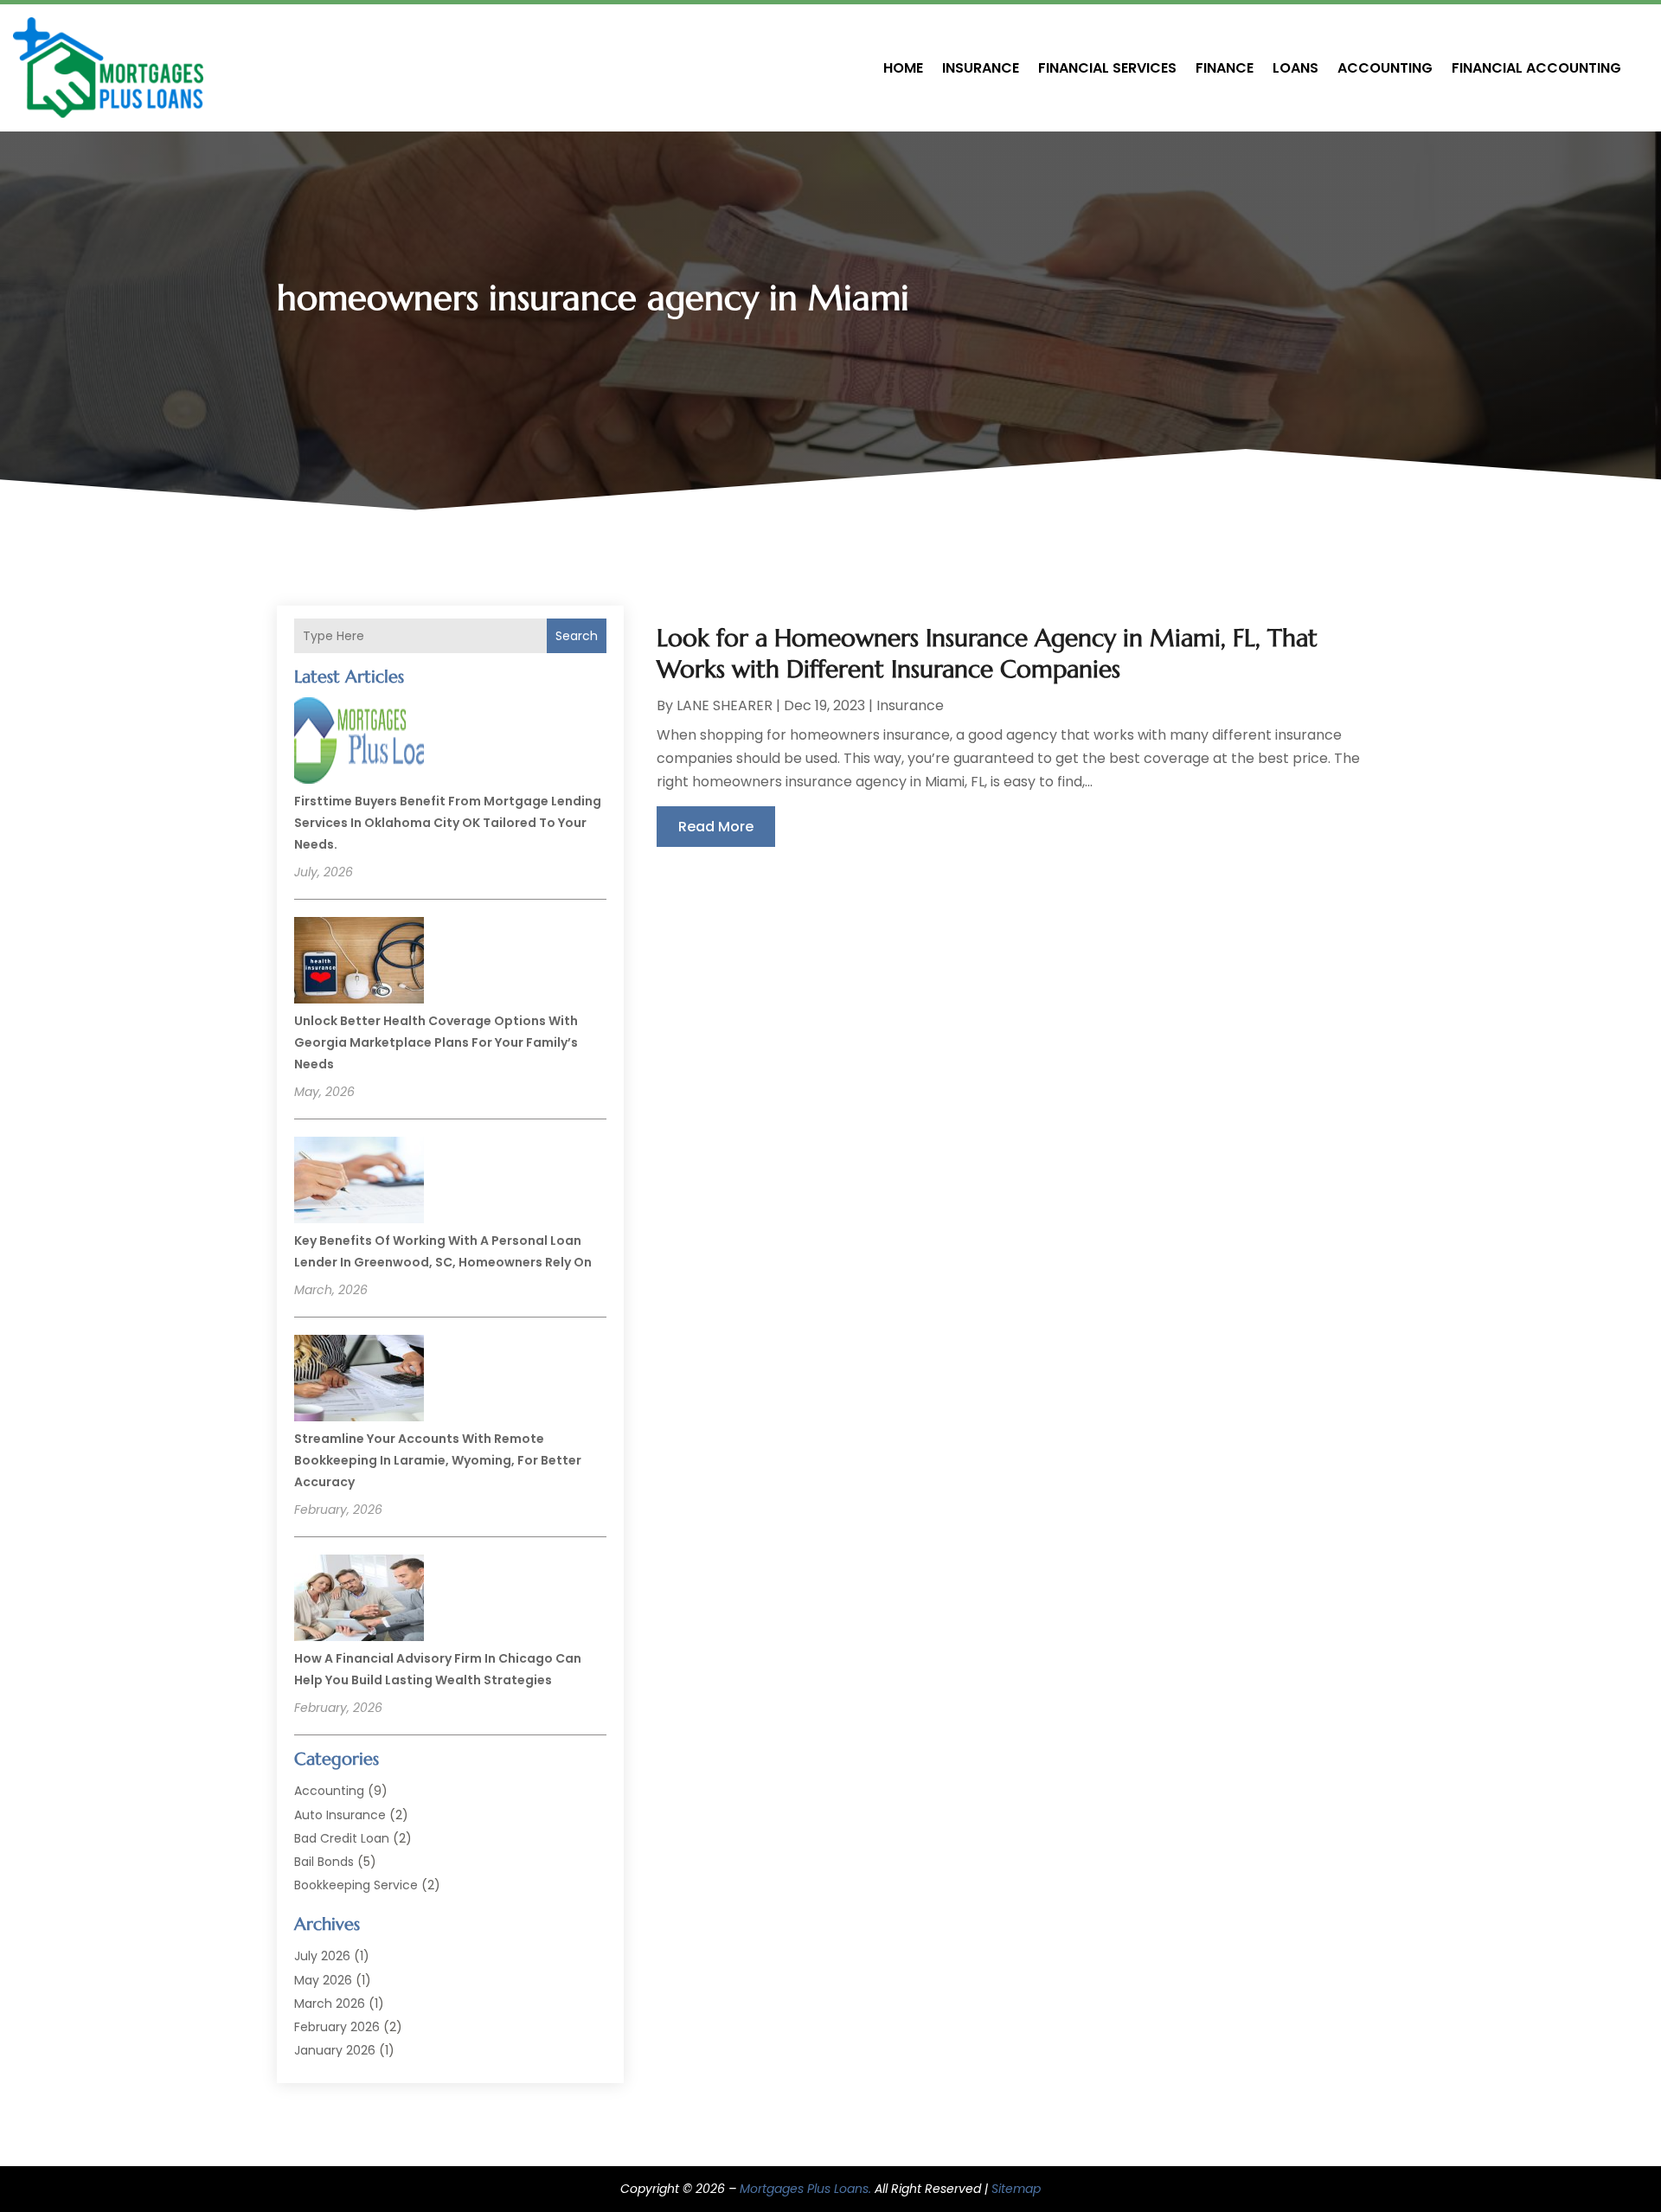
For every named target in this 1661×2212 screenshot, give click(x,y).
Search (577, 636)
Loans (1295, 68)
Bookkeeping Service (356, 1885)
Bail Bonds (324, 1862)
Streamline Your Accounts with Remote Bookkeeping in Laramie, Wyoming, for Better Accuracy (438, 1460)
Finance (1225, 68)
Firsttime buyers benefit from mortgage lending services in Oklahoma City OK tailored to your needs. (448, 823)
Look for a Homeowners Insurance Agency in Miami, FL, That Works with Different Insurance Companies (987, 654)
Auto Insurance (340, 1815)
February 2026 (337, 2027)
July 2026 (322, 1956)
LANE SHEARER (725, 705)
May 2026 (323, 1980)
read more (716, 827)
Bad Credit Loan (342, 1838)
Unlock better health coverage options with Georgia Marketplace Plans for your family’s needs (436, 1042)
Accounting (1385, 68)
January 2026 (335, 2050)
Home (903, 68)
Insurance (981, 68)
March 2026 (330, 2004)
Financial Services (1107, 68)
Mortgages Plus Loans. (805, 2189)
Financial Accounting (1536, 68)
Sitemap (1016, 2189)
